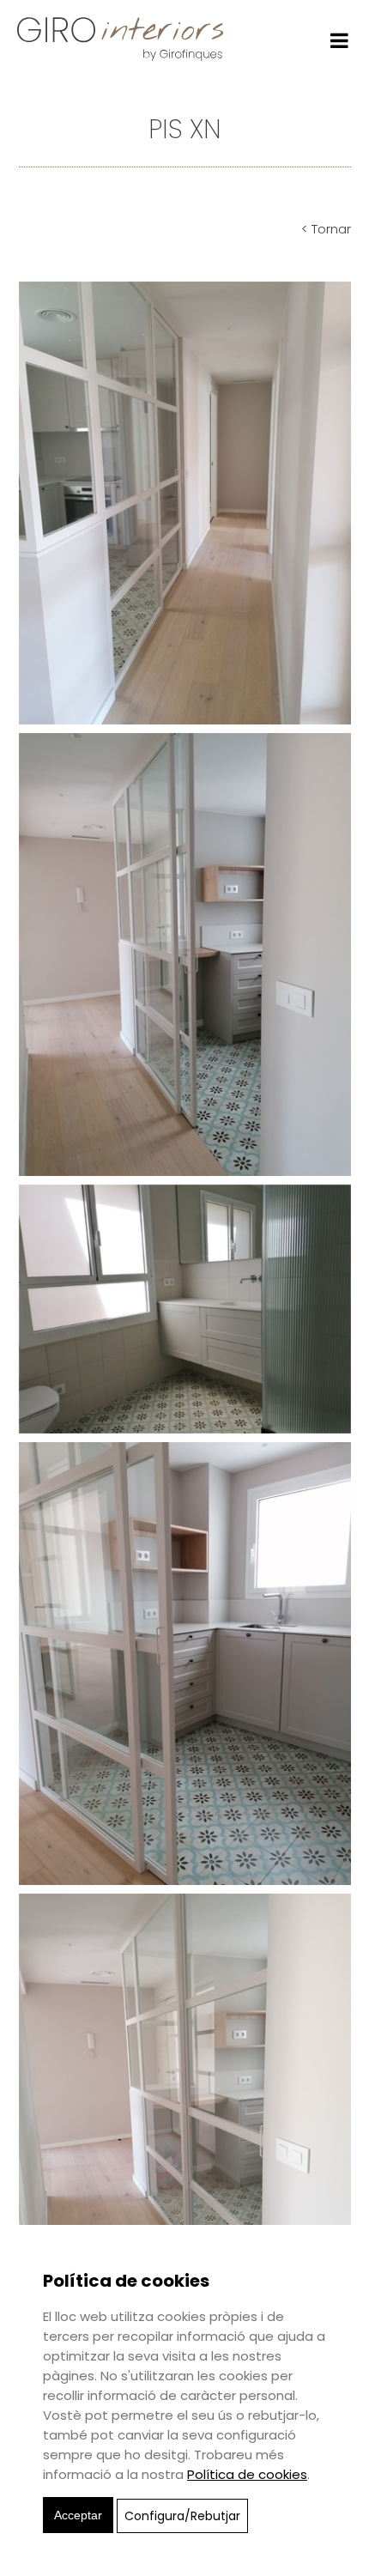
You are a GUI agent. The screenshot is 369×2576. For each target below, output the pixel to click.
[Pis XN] (185, 502)
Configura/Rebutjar (182, 2516)
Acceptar (78, 2515)
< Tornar (326, 229)
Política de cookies (247, 2474)
